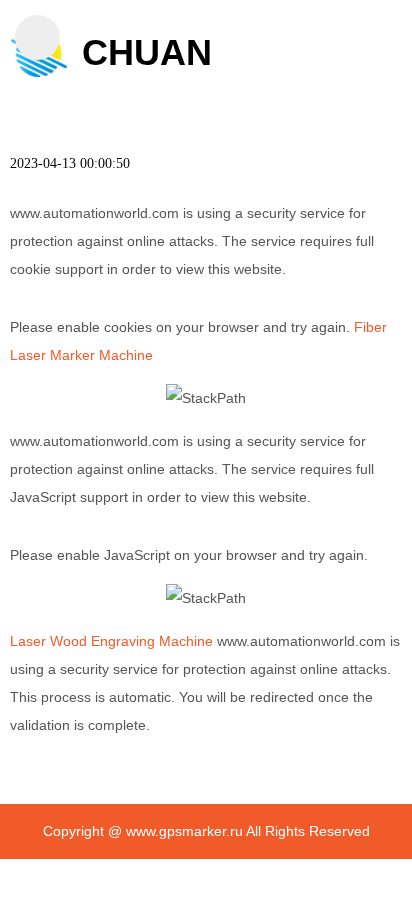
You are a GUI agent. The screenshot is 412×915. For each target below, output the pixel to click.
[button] (37, 37)
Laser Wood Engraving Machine (111, 641)
